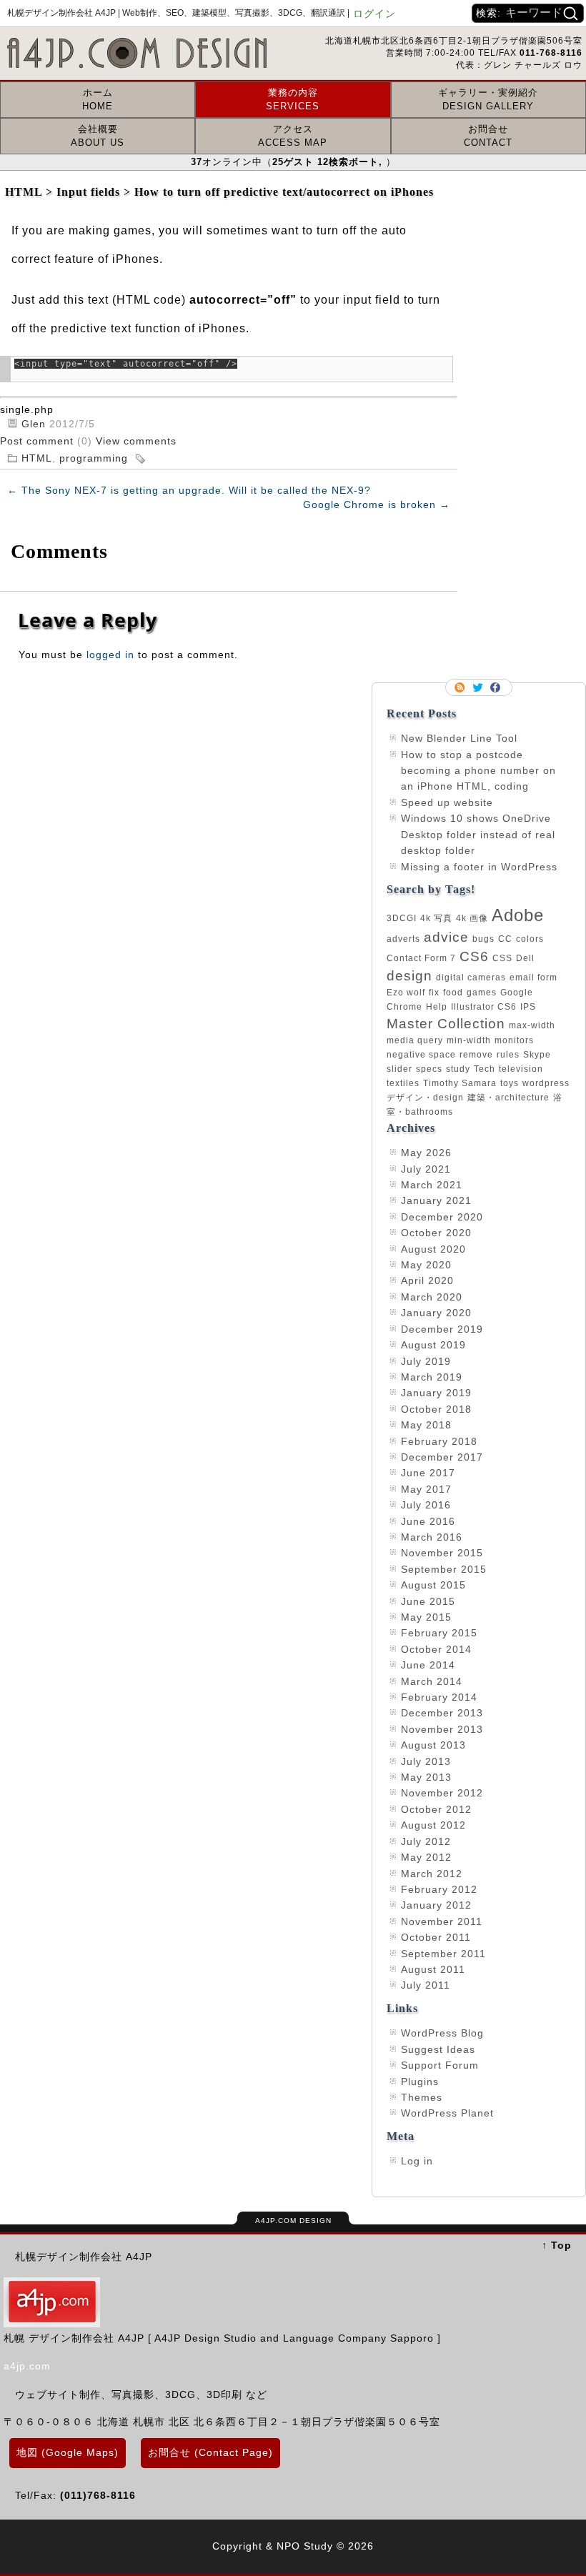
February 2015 (439, 1633)
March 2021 (432, 1185)
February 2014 (439, 1697)
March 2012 (432, 1874)
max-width (532, 1025)
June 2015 (428, 1601)
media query (415, 1040)
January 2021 (436, 1200)
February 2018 (439, 1441)
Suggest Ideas (438, 2049)
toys (510, 1083)
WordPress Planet (447, 2113)
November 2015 (442, 1553)
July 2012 (426, 1841)
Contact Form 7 (421, 958)
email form (533, 978)
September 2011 (443, 1954)
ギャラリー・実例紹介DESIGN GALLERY (488, 99)
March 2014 (432, 1681)
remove (476, 1055)
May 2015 (426, 1617)
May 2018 (426, 1425)
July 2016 (426, 1505)
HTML (37, 458)
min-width (469, 1040)
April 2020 (427, 1280)
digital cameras (471, 978)
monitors (514, 1040)
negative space (421, 1055)
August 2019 (433, 1345)
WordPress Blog (442, 2033)
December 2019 (442, 1329)
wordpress (546, 1083)
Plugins (420, 2082)
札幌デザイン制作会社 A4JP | (178, 13)
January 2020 (436, 1313)
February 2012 (439, 1889)
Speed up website (447, 802)
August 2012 (433, 1825)
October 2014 (436, 1649)
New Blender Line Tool (459, 738)
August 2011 (433, 1969)
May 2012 (426, 1857)
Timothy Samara (460, 1083)
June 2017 (428, 1473)
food (453, 993)
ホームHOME (98, 99)
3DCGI (402, 918)
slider (399, 1069)
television (521, 1069)
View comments (136, 441)
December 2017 (442, 1457)
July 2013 (426, 1761)
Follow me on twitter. (479, 687)
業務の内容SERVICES (293, 99)
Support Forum (440, 2065)
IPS (528, 1007)
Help (437, 1007)
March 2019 (432, 1377)
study (458, 1069)
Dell (525, 958)
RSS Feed (461, 687)
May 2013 (426, 1777)
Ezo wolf (406, 993)
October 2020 (436, 1233)
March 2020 (432, 1297)
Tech (485, 1069)
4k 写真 (436, 918)
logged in (110, 655)
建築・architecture (508, 1098)
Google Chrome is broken (377, 504)
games (482, 993)
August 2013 (433, 1745)
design (409, 976)
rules (508, 1055)
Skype (537, 1055)
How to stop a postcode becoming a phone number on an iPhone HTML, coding (478, 771)
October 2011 (436, 1937)
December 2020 (442, 1217)
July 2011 (426, 1985)
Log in (417, 2161)
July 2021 (426, 1169)
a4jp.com (27, 2366)
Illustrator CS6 (484, 1007)
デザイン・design (425, 1098)
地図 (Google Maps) (68, 2452)
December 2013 (442, 1713)
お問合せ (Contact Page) (210, 2452)
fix (434, 993)
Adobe (518, 915)
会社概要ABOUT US (98, 135)
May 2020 (426, 1265)
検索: (488, 13)
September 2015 (444, 1569)
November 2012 (442, 1793)
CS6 (474, 956)
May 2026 (426, 1153)
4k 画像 (472, 918)
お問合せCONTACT (488, 135)
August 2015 (433, 1585)
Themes (422, 2097)
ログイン (374, 14)
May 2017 (426, 1489)
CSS (502, 958)
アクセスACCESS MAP (293, 135)
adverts (403, 939)
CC (505, 939)
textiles (403, 1083)
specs (429, 1069)
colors (530, 939)
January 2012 (436, 1905)
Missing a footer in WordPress (479, 867)
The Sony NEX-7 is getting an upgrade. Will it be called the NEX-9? (189, 490)
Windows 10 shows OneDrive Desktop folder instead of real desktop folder (478, 834)
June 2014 (428, 1665)
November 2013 (442, 1729)
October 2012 (436, 1809)
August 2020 (433, 1249)
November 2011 (442, 1921)
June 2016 (428, 1521)
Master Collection (446, 1024)
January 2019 (436, 1393)
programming (94, 458)
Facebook (497, 687)
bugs (483, 939)
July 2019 (426, 1361)
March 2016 (432, 1537)
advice (446, 937)
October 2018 (436, 1409)
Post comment (39, 441)
